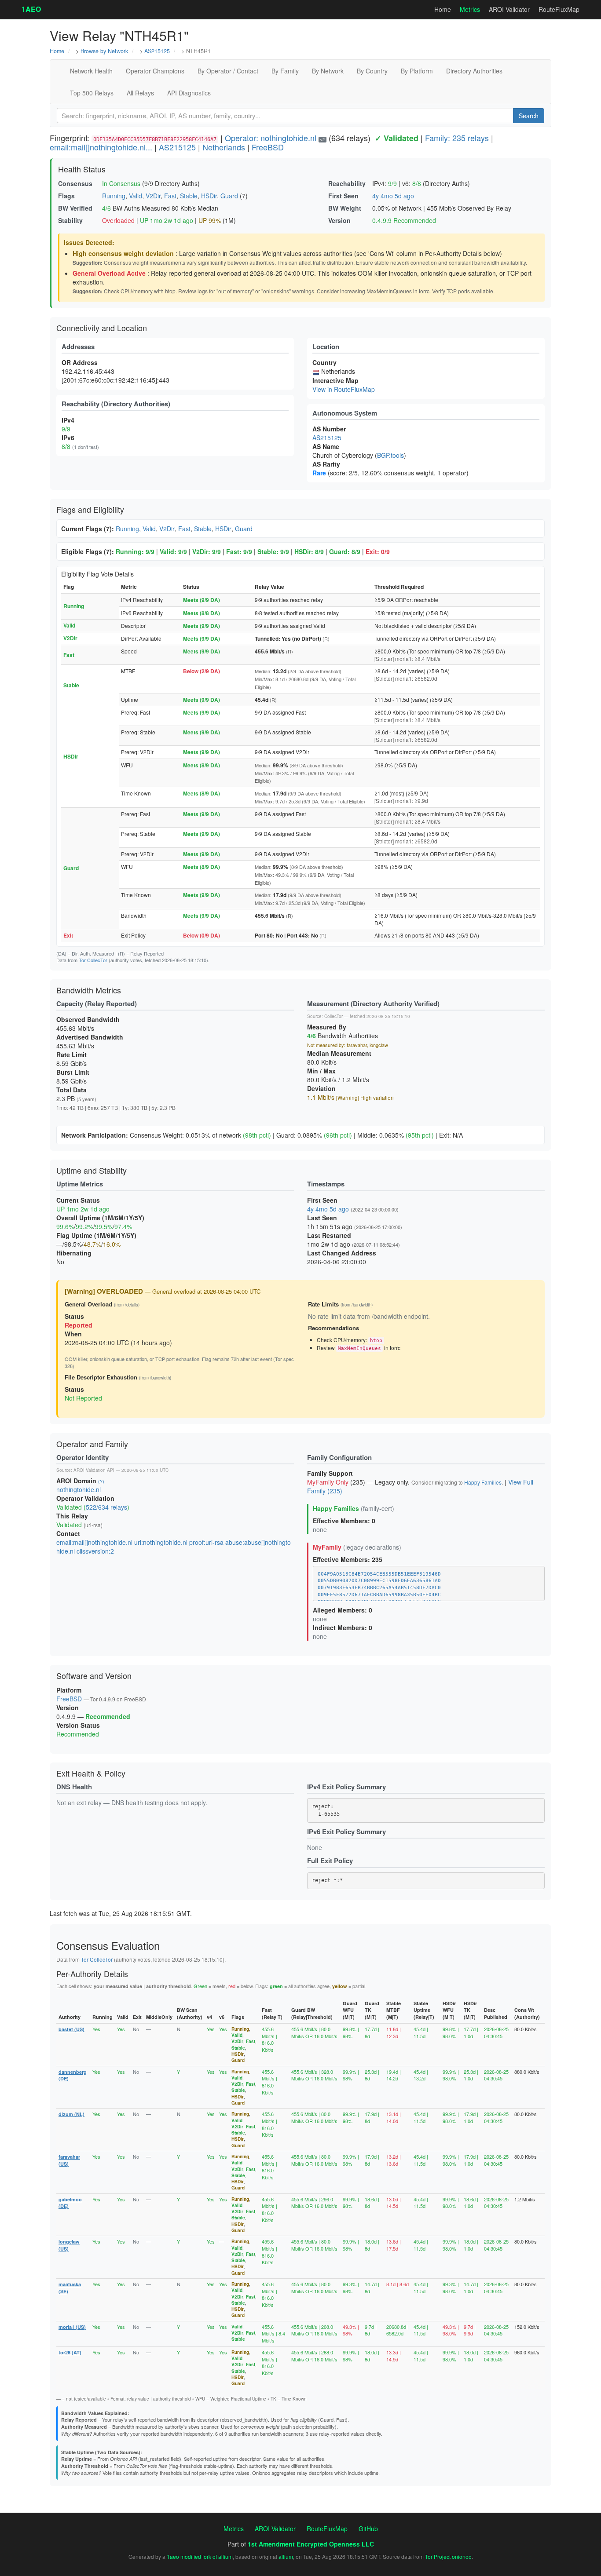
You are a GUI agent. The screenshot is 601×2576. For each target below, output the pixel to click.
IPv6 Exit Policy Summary (346, 1832)
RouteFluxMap (559, 9)
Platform (69, 1690)
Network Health (91, 71)
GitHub (368, 2529)
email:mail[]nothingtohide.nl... (101, 147)
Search (529, 116)
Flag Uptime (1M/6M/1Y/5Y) (96, 1235)
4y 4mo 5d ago (393, 196)
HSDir (209, 196)
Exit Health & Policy (91, 1773)
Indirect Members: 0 (343, 1627)
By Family (285, 71)
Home (443, 9)
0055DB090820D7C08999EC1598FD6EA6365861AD (379, 1581)
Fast (170, 196)
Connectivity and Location (102, 328)
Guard (229, 196)
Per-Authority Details (92, 1974)
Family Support (330, 1473)
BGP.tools (390, 455)
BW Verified (75, 208)
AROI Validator (509, 9)
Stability (70, 220)
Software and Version (94, 1675)
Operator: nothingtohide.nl (271, 138)
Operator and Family (92, 1444)
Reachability (347, 183)
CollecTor (333, 1016)
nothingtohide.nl (79, 1489)
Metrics (470, 9)
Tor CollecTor (93, 960)
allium (286, 2556)
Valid (136, 196)
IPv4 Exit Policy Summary (346, 1787)
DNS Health (74, 1787)
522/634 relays (106, 1507)
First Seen (343, 196)
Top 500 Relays (92, 93)
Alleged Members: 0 (343, 1610)
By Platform (417, 71)
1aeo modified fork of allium (200, 2556)
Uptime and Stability (92, 1170)
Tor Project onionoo (448, 2556)
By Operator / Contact (228, 71)
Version (339, 220)
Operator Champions (155, 71)
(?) (101, 1481)
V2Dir (153, 196)
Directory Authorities (474, 71)
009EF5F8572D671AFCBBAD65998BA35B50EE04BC (379, 1595)
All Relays (140, 93)
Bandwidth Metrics (89, 990)
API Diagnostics (189, 93)
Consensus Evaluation (108, 1945)
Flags (66, 196)
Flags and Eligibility (90, 509)
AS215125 (157, 51)
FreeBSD (268, 147)
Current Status (78, 1200)
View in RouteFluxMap (344, 389)
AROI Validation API (94, 1470)
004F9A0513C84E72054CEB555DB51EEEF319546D (379, 1574)
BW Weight (345, 208)
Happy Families (483, 1482)
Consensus (75, 183)
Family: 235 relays (457, 138)
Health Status (82, 169)
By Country (372, 71)
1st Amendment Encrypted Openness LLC (311, 2544)
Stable (189, 196)
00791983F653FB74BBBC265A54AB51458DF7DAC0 (379, 1588)
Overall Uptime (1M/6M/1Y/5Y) (100, 1218)
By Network (328, 71)
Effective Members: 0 (344, 1521)
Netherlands (224, 147)
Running (114, 196)
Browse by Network (104, 51)
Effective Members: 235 (348, 1559)
